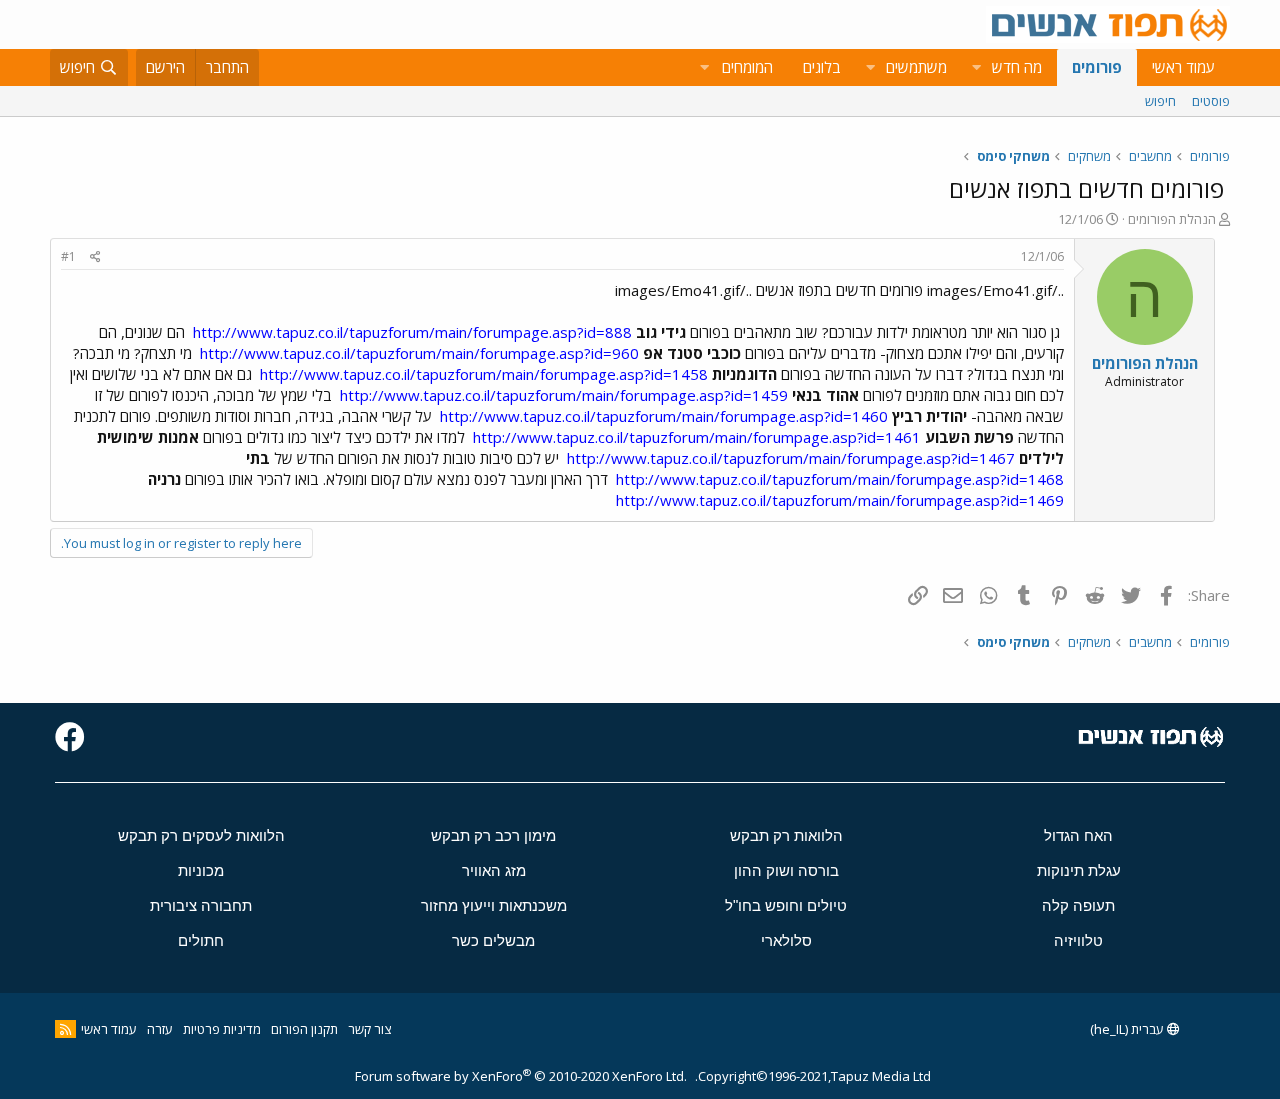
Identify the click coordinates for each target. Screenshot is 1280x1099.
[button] (976, 67)
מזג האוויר (494, 870)
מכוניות (201, 870)
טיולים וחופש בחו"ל (786, 905)
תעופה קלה (1078, 905)
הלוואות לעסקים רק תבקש (201, 835)
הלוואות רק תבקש (786, 835)
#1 (68, 256)
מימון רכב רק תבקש (493, 835)
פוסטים (1211, 101)
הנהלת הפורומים (1172, 219)
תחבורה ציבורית (201, 905)
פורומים (1097, 67)
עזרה (160, 1029)
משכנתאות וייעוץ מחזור (494, 905)
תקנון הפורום (304, 1029)
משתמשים (916, 67)
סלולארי (786, 940)
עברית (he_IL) (1128, 1029)
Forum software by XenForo (521, 1076)
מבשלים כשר (493, 940)
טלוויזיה (1078, 940)
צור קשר (369, 1029)
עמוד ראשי (1183, 67)
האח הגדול (1078, 835)
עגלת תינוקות (1079, 870)
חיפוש (1160, 101)
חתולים (201, 940)
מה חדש (1017, 67)
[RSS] (65, 1029)
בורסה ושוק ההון (786, 870)
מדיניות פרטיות (222, 1029)
